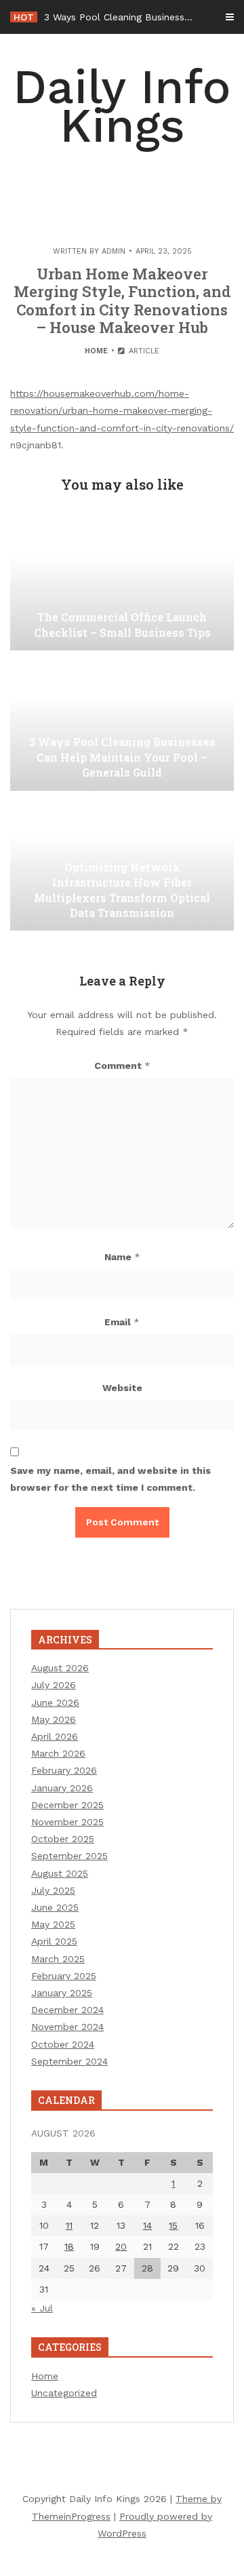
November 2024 (67, 2027)
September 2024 (69, 2061)
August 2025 (60, 1873)
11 (69, 2225)
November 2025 (67, 1822)
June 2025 (55, 1907)
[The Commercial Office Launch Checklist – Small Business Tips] (122, 583)
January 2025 (62, 1993)
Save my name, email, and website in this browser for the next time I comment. (110, 1479)
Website (122, 1388)
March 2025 (58, 1959)
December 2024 (67, 2010)
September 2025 (69, 1856)
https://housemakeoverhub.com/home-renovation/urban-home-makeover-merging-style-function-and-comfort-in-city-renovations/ (122, 410)
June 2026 (55, 1702)
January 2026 (62, 1788)
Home (96, 351)
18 (69, 2246)
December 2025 (67, 1805)
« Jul (42, 2308)
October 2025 (63, 1839)
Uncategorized (64, 2393)
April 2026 (55, 1736)
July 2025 (53, 1890)
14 (147, 2225)
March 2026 (58, 1753)
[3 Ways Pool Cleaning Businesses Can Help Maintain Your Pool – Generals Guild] (122, 723)
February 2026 (64, 1770)
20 (121, 2246)
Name (122, 1257)
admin (114, 251)
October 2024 (63, 2044)
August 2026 (60, 1668)
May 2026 (54, 1719)
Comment (122, 1066)
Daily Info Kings (122, 106)
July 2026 (54, 1685)
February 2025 (64, 1976)
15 (173, 2225)
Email (122, 1322)
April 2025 (54, 1941)
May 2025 (53, 1924)
